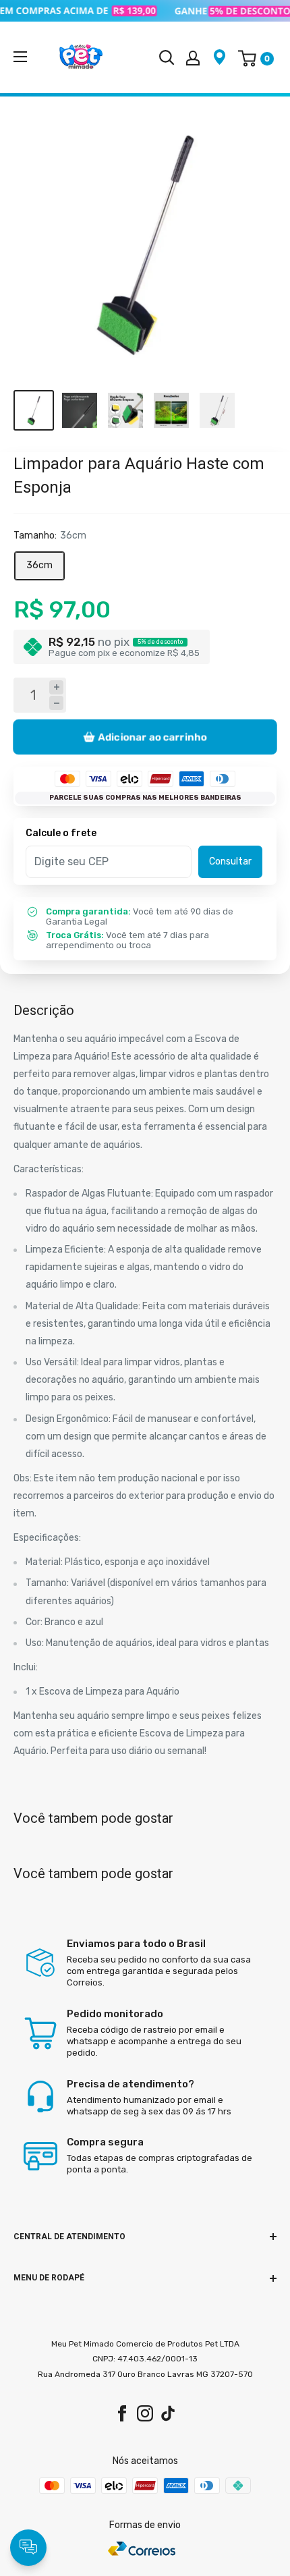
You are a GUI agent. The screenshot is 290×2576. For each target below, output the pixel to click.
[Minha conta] (193, 57)
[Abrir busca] (167, 57)
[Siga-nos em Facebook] (122, 2413)
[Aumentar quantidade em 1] (56, 687)
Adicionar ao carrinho (152, 737)
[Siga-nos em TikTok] (168, 2413)
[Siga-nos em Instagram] (145, 2413)
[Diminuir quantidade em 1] (56, 703)
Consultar (230, 861)
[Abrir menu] (20, 57)
